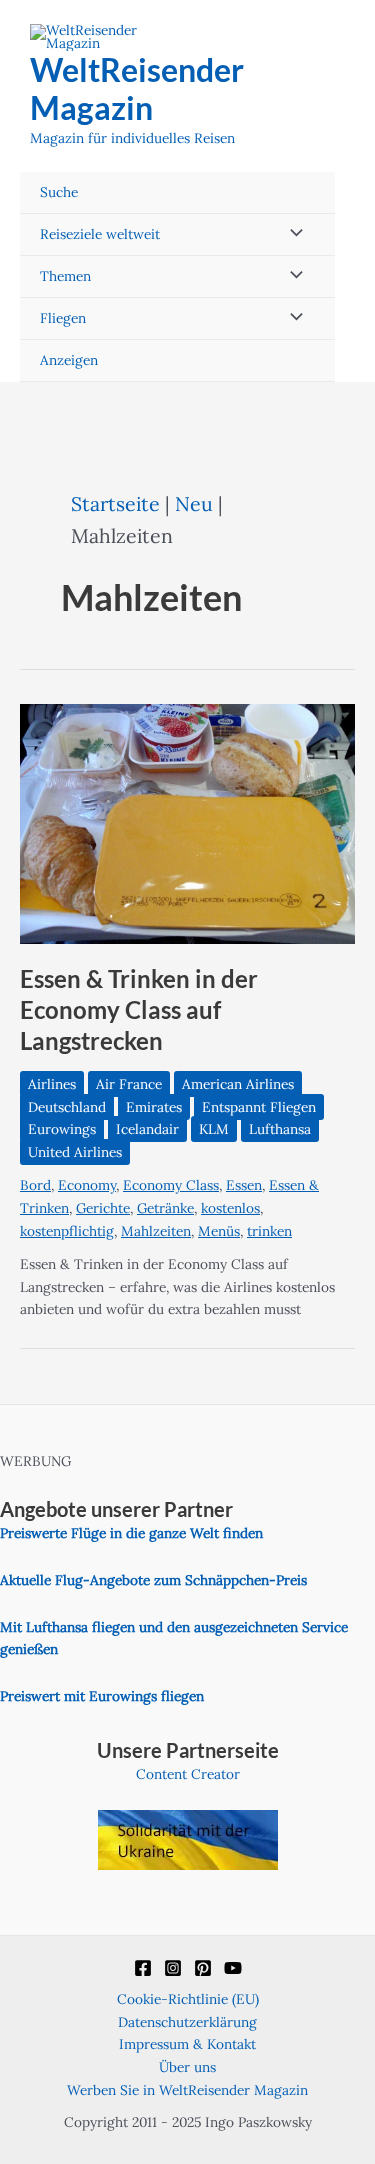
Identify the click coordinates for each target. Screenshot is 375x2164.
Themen (65, 276)
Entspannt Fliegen (259, 1107)
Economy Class (171, 1185)
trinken (269, 1231)
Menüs (219, 1231)
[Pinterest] (203, 1968)
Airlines (52, 1084)
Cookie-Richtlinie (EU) (188, 1999)
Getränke (165, 1208)
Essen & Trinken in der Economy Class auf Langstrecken (139, 1010)
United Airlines (75, 1152)
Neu (194, 503)
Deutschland (67, 1107)
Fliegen (63, 318)
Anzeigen (69, 360)
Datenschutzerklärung (187, 2022)
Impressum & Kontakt (187, 2044)
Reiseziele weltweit (100, 234)
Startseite (115, 503)
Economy (87, 1185)
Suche (59, 192)
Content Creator (188, 1774)
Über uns (187, 2067)
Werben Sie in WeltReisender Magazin (187, 2090)
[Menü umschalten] (291, 234)
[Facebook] (143, 1968)
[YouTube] (233, 1968)
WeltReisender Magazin (137, 88)
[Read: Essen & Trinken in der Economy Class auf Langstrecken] (187, 822)
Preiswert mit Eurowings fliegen (102, 1696)
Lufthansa (280, 1129)
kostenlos (230, 1208)
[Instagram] (173, 1968)
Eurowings (62, 1129)
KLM (214, 1129)
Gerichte (103, 1208)
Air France (129, 1084)
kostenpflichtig (67, 1231)
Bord (35, 1185)
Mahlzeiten (156, 1231)
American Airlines (238, 1084)
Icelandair (147, 1129)
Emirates (154, 1107)
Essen (244, 1185)
